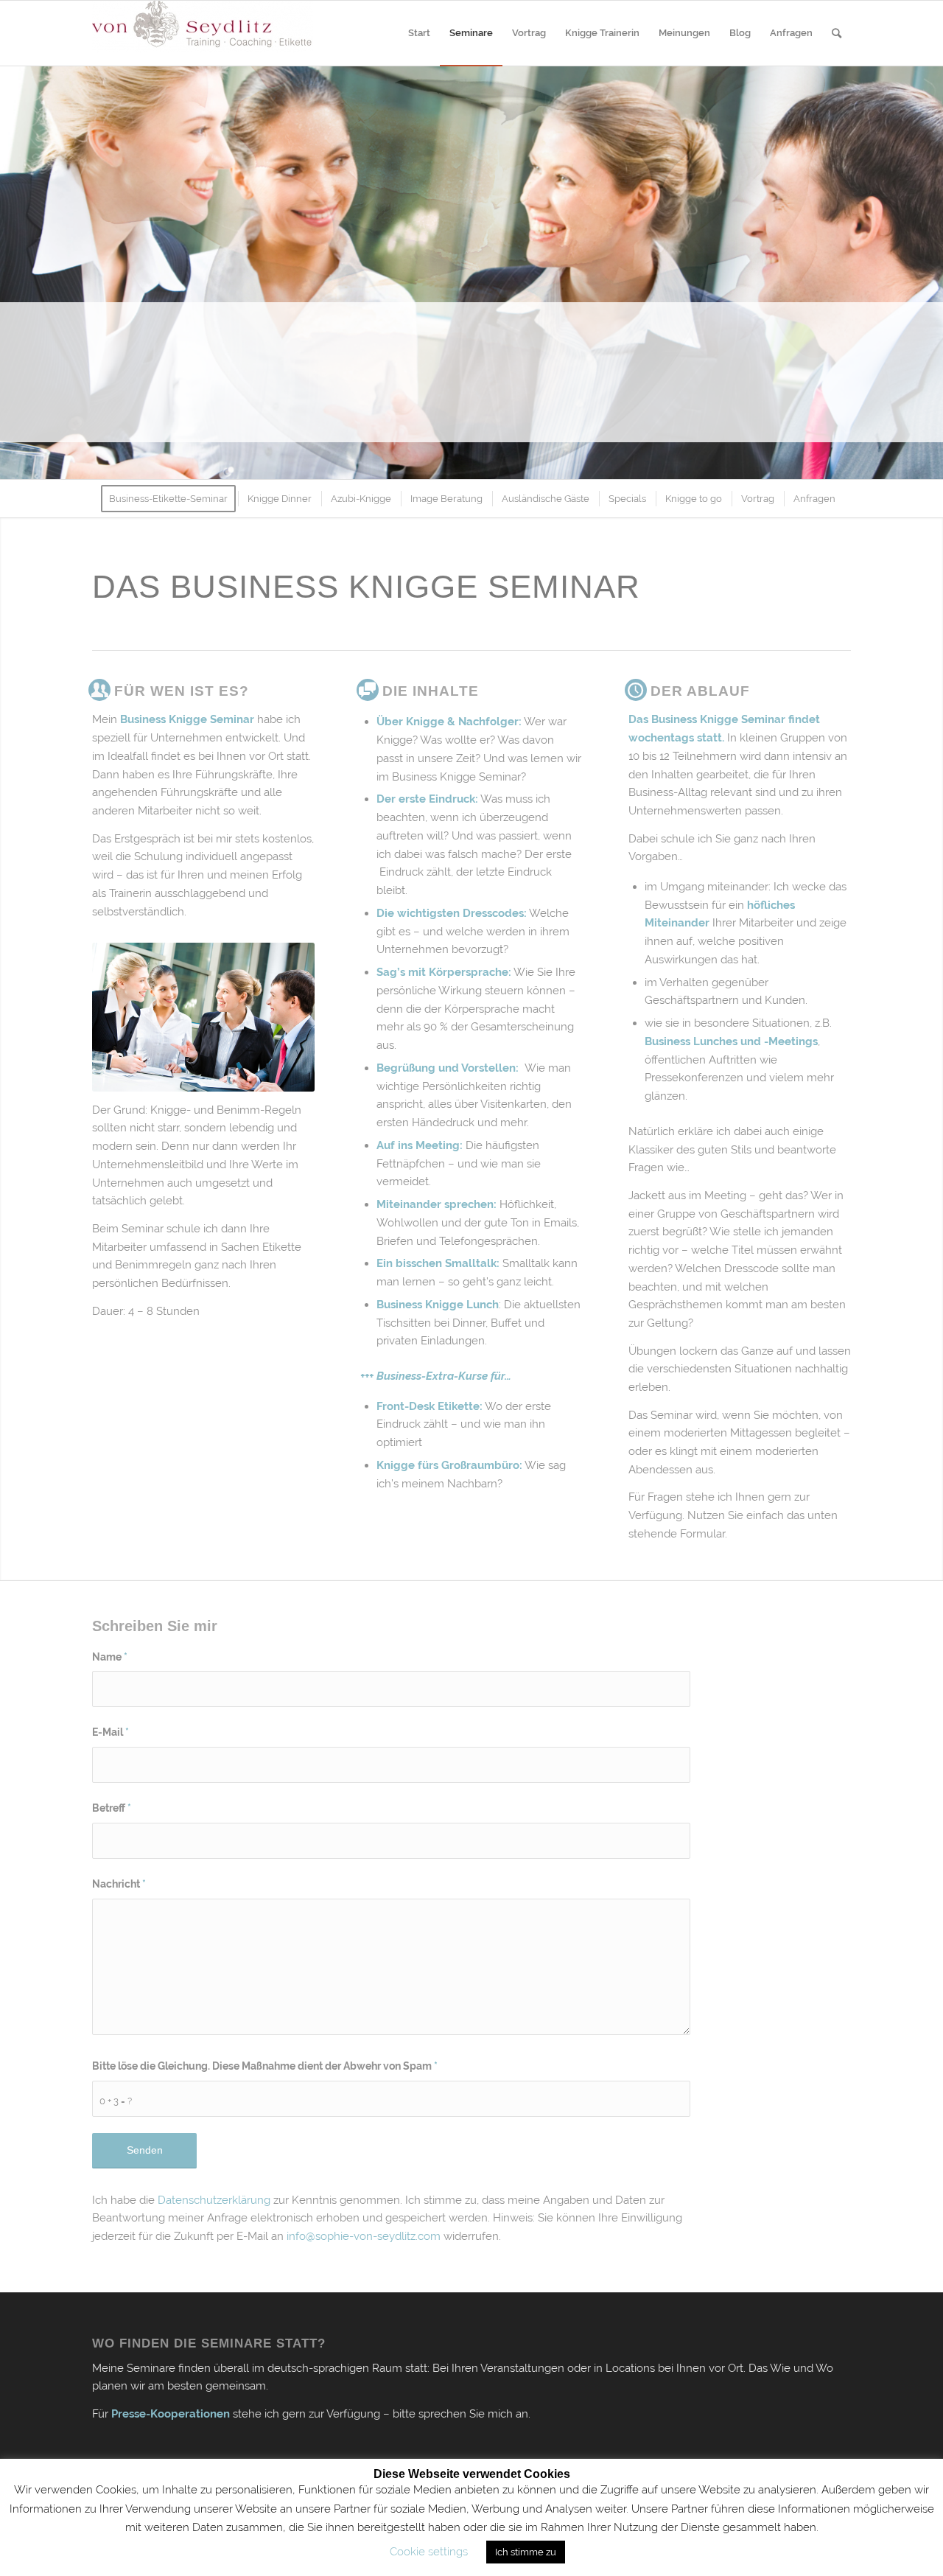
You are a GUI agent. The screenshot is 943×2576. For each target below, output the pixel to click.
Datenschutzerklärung (214, 2200)
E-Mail (111, 1732)
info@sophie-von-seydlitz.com (364, 2236)
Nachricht (119, 1884)
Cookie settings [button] (429, 2552)
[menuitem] (419, 33)
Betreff (112, 1808)
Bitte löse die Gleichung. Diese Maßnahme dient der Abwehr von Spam (265, 2066)
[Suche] (837, 33)
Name (110, 1657)
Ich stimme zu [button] (526, 2552)
